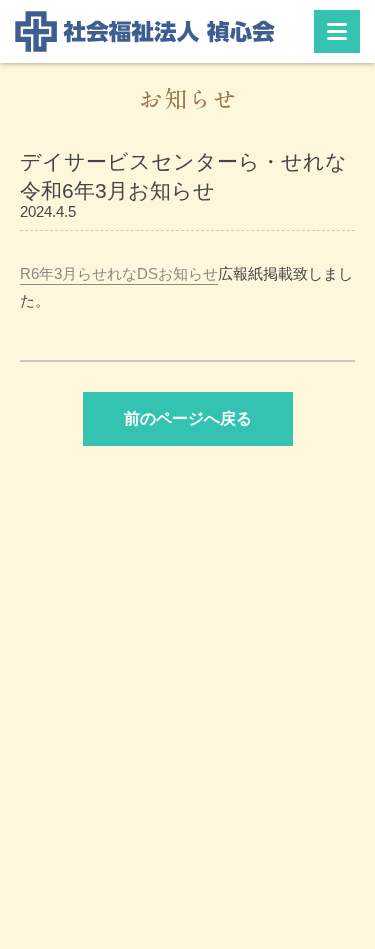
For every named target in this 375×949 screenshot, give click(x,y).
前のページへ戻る (188, 418)
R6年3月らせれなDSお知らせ (119, 273)
